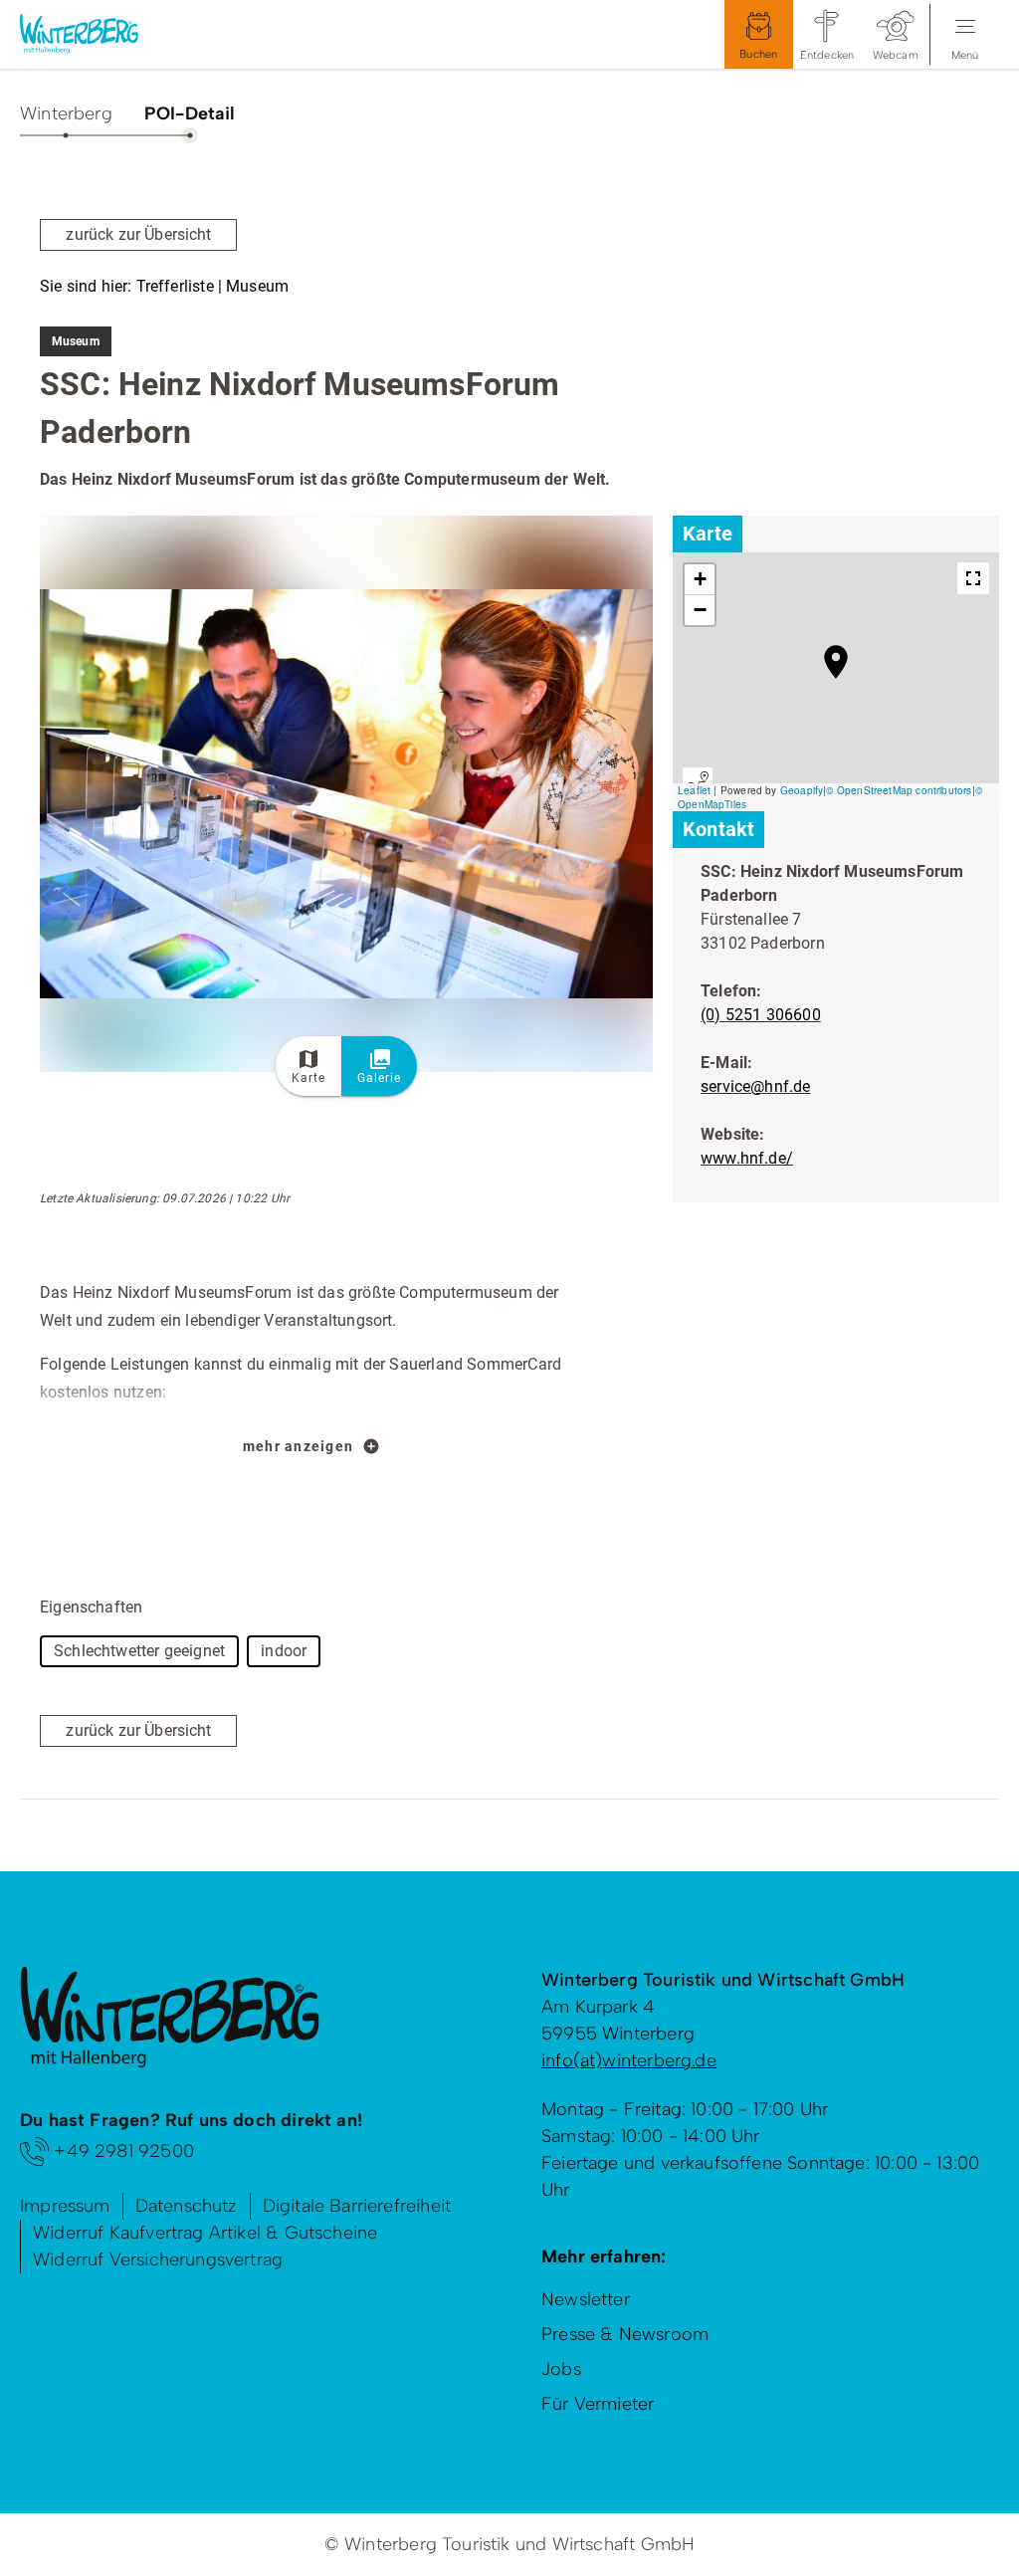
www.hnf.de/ (747, 1158)
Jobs (561, 2369)
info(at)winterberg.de (629, 2060)
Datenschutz (187, 2206)
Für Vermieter (598, 2404)
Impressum (65, 2206)
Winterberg (66, 113)
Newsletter (586, 2299)
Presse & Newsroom (625, 2334)
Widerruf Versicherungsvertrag (158, 2259)
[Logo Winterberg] (95, 34)
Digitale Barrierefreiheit (357, 2206)
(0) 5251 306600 (761, 1015)
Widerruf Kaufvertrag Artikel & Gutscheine (205, 2233)
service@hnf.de (756, 1086)
